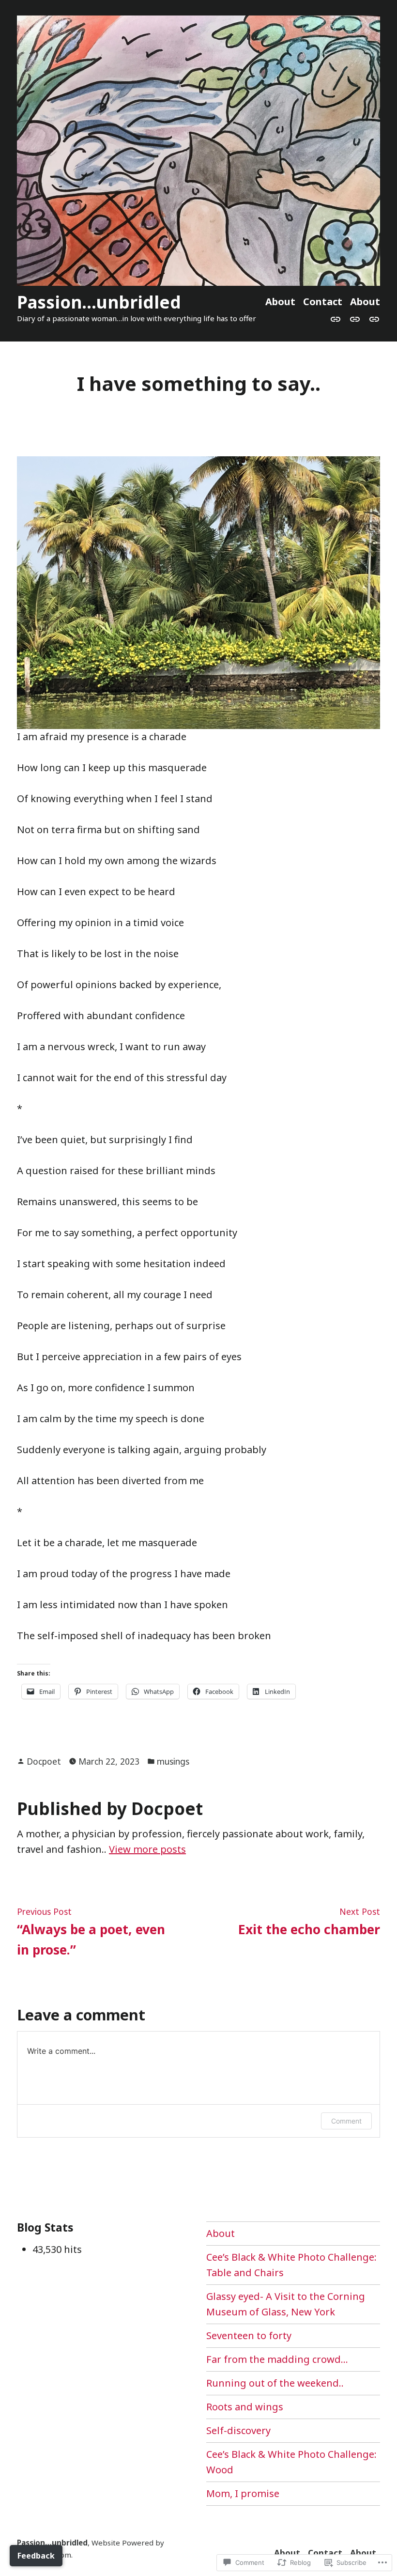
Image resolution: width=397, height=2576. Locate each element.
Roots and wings (245, 2407)
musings (173, 1761)
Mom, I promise (243, 2493)
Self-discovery (238, 2430)
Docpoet (44, 1761)
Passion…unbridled (99, 302)
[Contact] (355, 318)
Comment (346, 2121)
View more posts (147, 1849)
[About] (337, 318)
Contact (323, 302)
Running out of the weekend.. (275, 2383)
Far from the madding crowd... (277, 2359)
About (280, 302)
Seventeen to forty (249, 2335)
